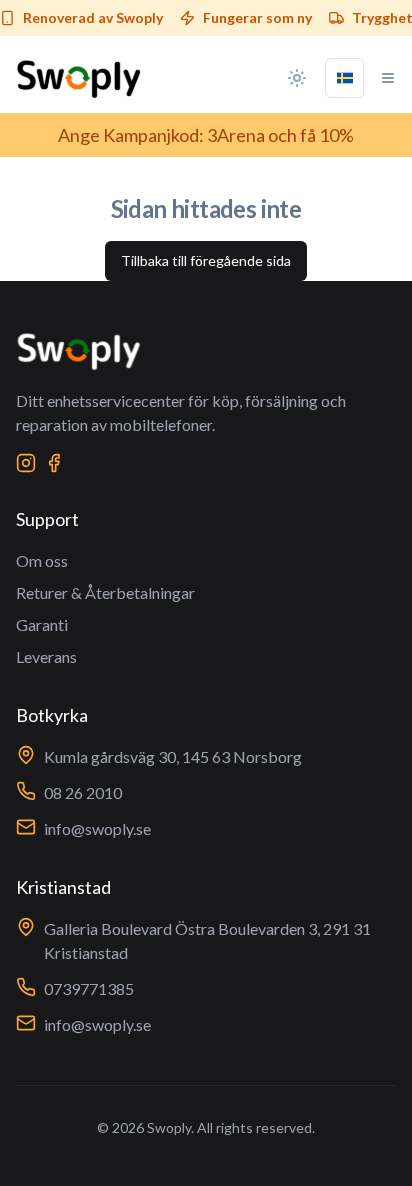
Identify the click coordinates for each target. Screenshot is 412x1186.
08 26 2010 (83, 792)
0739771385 (89, 988)
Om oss (42, 560)
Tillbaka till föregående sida (206, 260)
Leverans (46, 656)
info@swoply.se (97, 828)
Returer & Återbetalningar (105, 592)
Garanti (42, 624)
